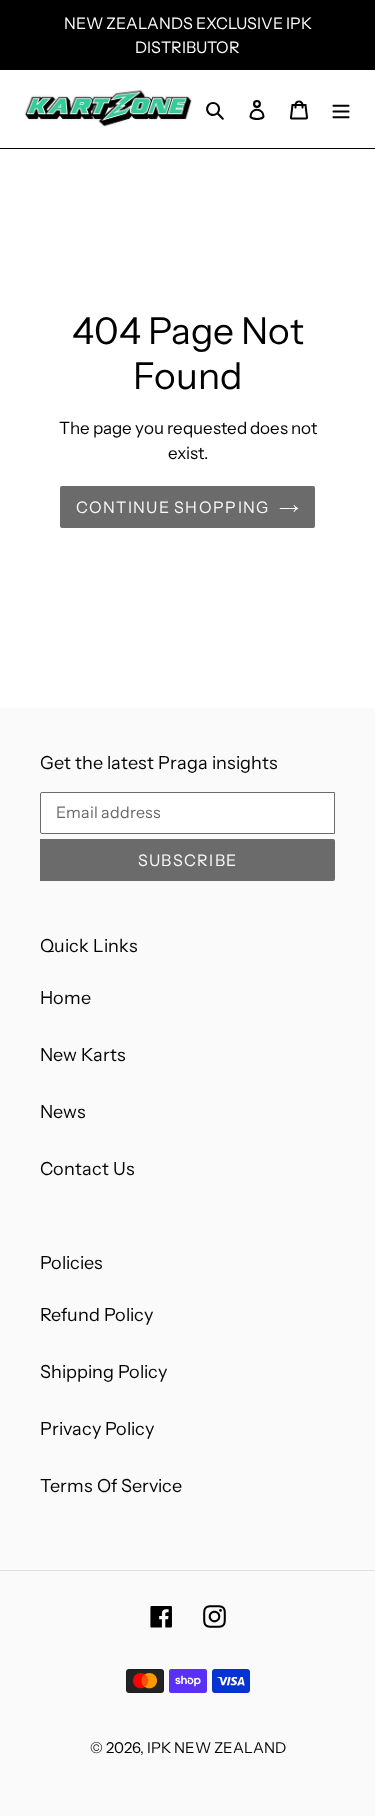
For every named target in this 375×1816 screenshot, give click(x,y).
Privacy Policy (97, 1429)
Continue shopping (173, 507)
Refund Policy (96, 1315)
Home (65, 998)
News (63, 1112)
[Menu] (341, 109)
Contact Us (87, 1169)
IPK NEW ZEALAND (216, 1747)
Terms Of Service (111, 1486)
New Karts (83, 1055)
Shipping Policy (103, 1372)
